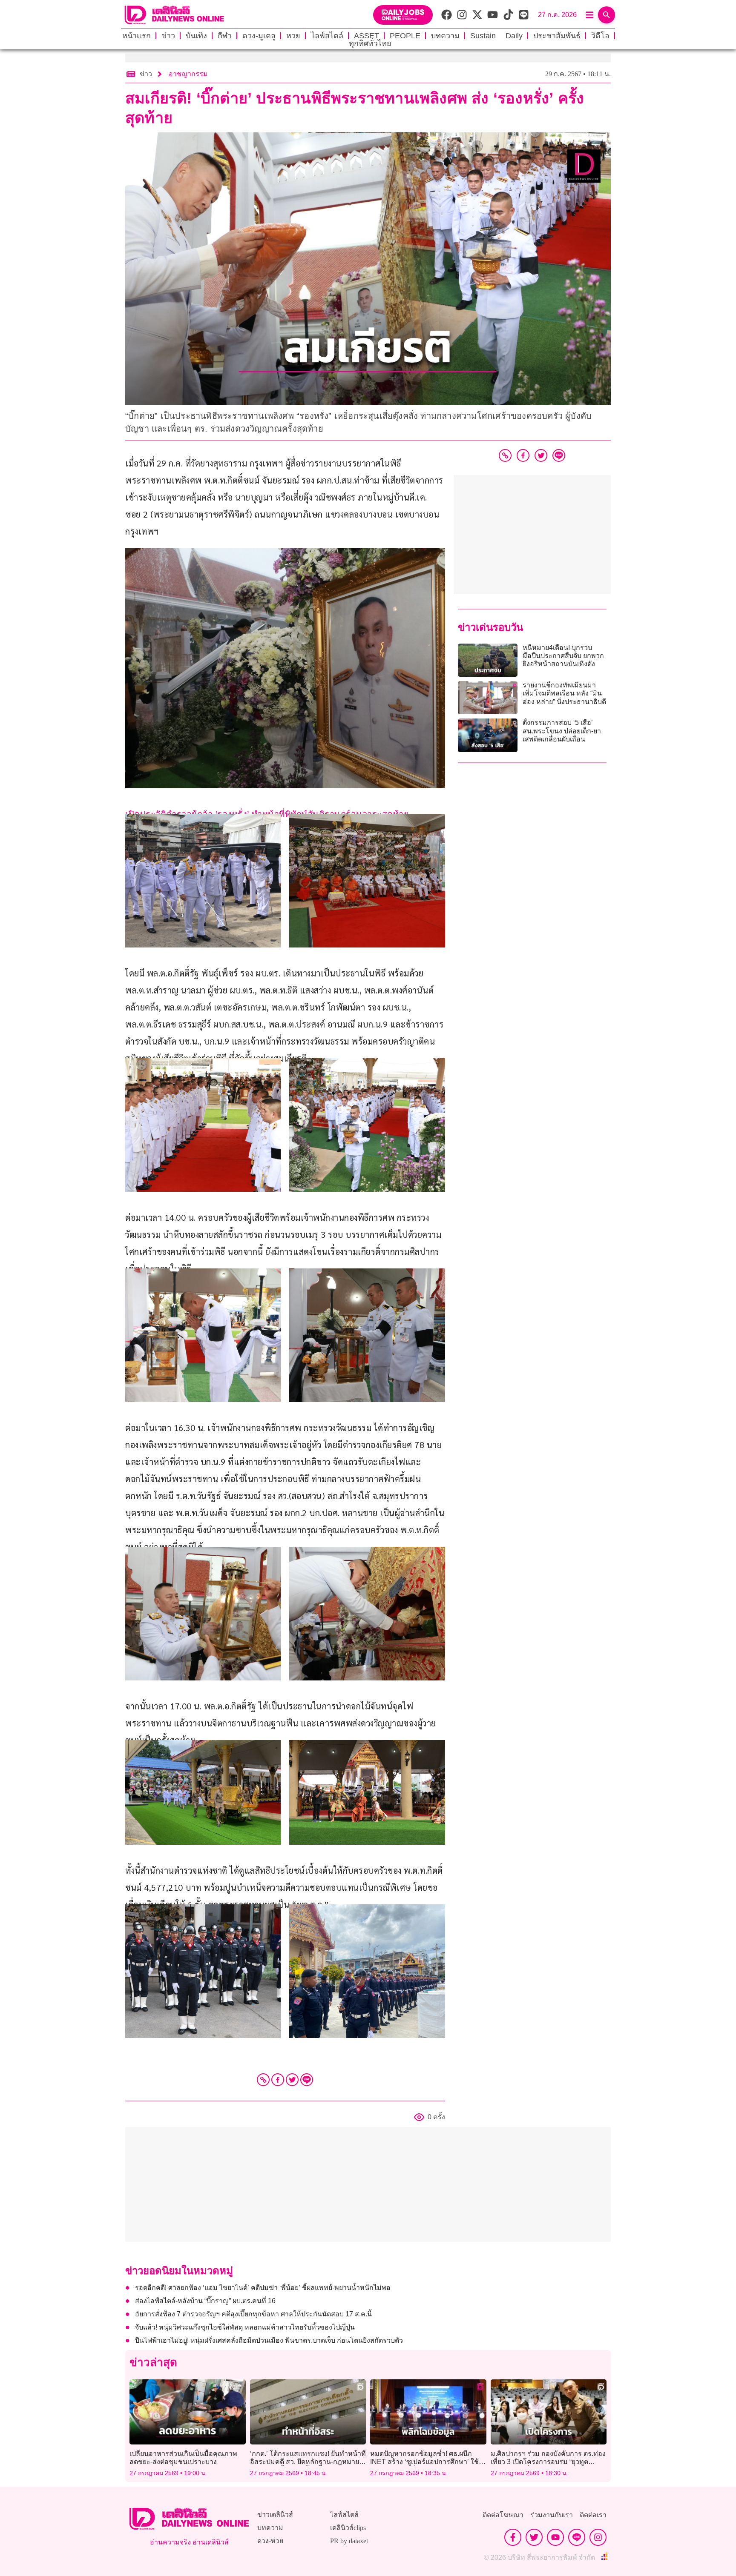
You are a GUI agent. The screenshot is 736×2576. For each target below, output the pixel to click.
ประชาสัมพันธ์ (557, 36)
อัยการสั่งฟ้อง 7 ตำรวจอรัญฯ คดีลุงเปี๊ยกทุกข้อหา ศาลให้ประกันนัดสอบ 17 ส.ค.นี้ (253, 2314)
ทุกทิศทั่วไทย (370, 43)
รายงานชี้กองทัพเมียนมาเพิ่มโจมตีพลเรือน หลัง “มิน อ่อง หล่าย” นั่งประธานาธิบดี (564, 693)
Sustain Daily (496, 36)
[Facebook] (278, 2080)
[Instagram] (598, 2537)
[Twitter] (292, 2080)
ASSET (367, 36)
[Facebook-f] (513, 2537)
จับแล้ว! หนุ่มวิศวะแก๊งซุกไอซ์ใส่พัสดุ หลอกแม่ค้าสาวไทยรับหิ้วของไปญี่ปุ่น (245, 2327)
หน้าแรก (137, 36)
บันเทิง (196, 36)
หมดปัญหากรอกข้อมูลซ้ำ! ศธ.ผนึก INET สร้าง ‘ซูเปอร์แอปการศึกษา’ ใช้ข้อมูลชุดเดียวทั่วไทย (424, 2462)
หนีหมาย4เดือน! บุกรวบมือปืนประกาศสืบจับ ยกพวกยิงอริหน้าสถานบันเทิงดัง (563, 656)
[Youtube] (555, 2537)
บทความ (445, 36)
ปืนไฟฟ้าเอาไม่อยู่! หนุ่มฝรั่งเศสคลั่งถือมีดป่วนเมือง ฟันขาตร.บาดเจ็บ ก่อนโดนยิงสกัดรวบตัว (269, 2340)
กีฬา (225, 36)
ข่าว (168, 36)
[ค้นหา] (607, 15)
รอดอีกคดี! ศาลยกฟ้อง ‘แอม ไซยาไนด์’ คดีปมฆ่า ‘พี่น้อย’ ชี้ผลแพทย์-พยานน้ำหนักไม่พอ (263, 2288)
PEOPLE (405, 36)
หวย (293, 36)
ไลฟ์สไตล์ (327, 36)
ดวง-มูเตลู (259, 36)
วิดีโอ (600, 36)
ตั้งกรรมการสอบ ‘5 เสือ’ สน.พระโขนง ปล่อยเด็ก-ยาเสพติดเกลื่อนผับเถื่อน (562, 731)
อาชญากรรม (188, 74)
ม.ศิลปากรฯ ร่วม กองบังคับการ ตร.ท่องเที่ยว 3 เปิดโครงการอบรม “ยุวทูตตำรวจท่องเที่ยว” (548, 2462)
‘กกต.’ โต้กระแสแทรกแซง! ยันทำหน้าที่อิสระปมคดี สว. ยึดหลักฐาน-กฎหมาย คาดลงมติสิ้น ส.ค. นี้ (308, 2462)
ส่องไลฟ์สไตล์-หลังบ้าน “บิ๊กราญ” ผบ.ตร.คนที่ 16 (205, 2301)
